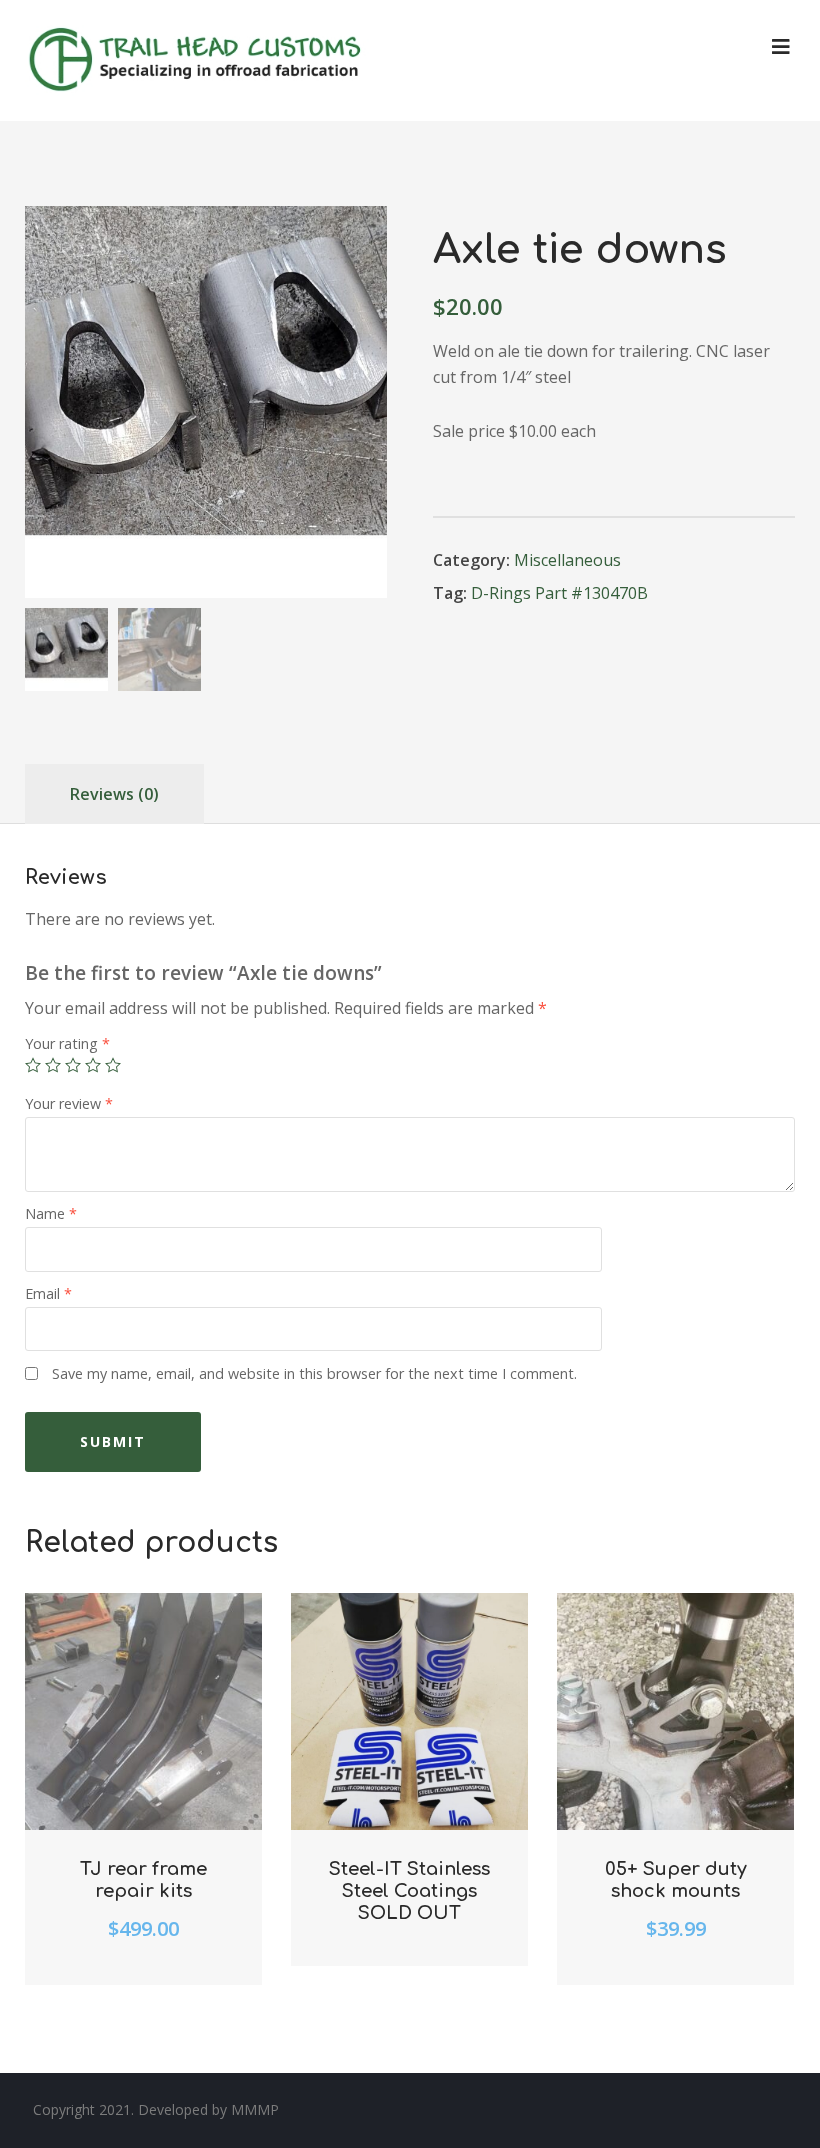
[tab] (114, 794)
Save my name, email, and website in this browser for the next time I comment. (314, 1373)
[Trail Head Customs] (197, 60)
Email (48, 1293)
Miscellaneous (567, 560)
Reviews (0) (114, 794)
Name (51, 1213)
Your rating (67, 1043)
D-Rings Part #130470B (559, 593)
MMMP (255, 2109)
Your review (69, 1103)
